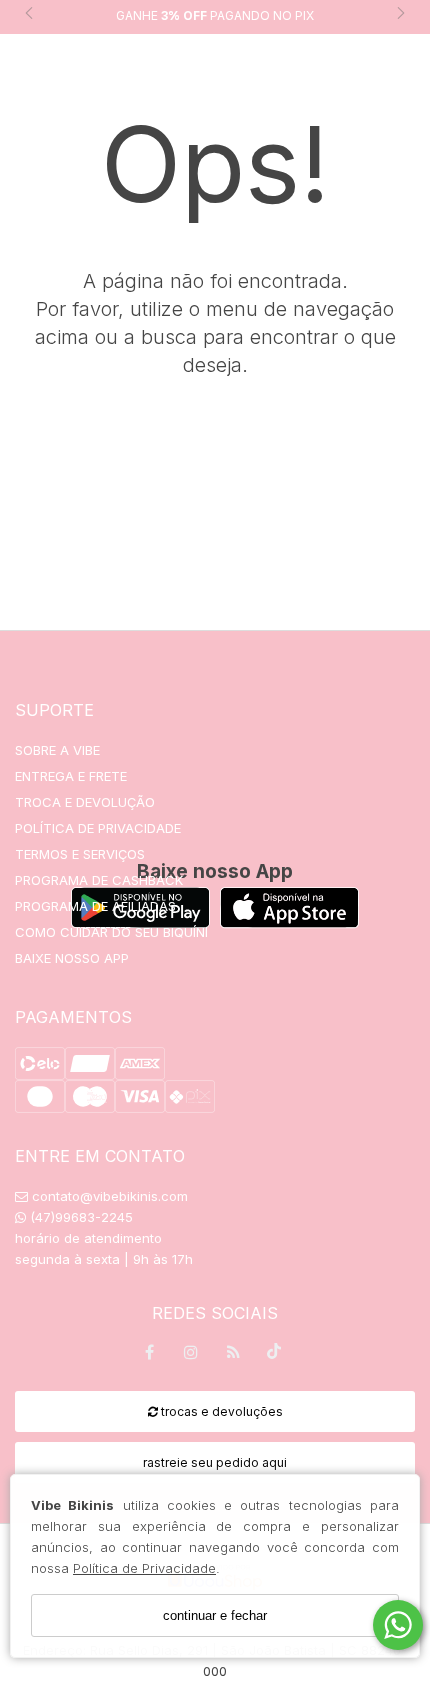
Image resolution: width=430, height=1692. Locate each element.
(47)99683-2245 (79, 1217)
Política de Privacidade (144, 1568)
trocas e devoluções (220, 1411)
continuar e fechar (215, 1615)
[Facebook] (149, 1355)
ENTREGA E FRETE (71, 776)
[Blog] (233, 1355)
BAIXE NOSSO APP (72, 958)
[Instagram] (191, 1355)
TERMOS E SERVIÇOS (80, 854)
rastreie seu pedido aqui (215, 1462)
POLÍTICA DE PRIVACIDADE (98, 828)
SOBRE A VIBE (57, 750)
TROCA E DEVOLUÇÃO (85, 802)
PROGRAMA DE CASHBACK (99, 880)
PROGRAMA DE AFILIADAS (95, 906)
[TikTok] (275, 1356)
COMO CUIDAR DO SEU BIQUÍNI (111, 932)
